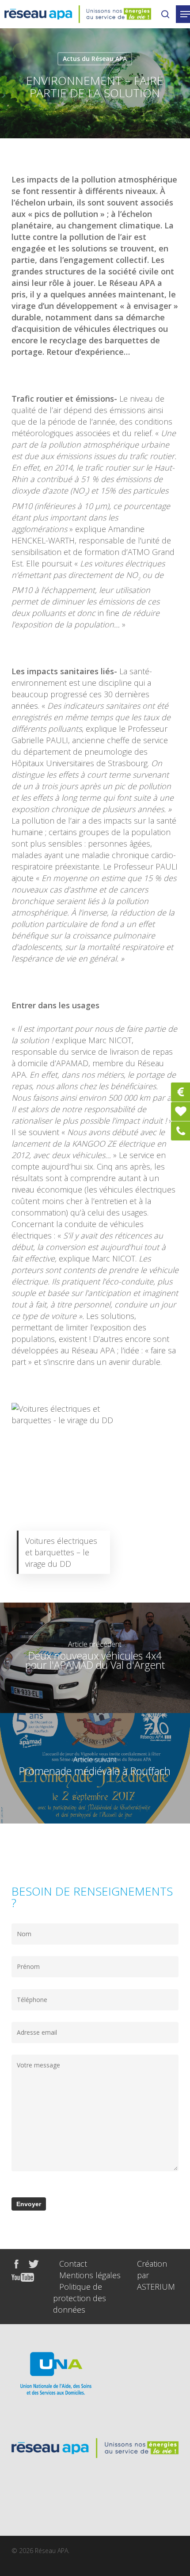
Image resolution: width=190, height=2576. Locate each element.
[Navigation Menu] (185, 14)
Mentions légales (90, 2275)
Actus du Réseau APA (95, 59)
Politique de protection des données (80, 2298)
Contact (73, 2264)
